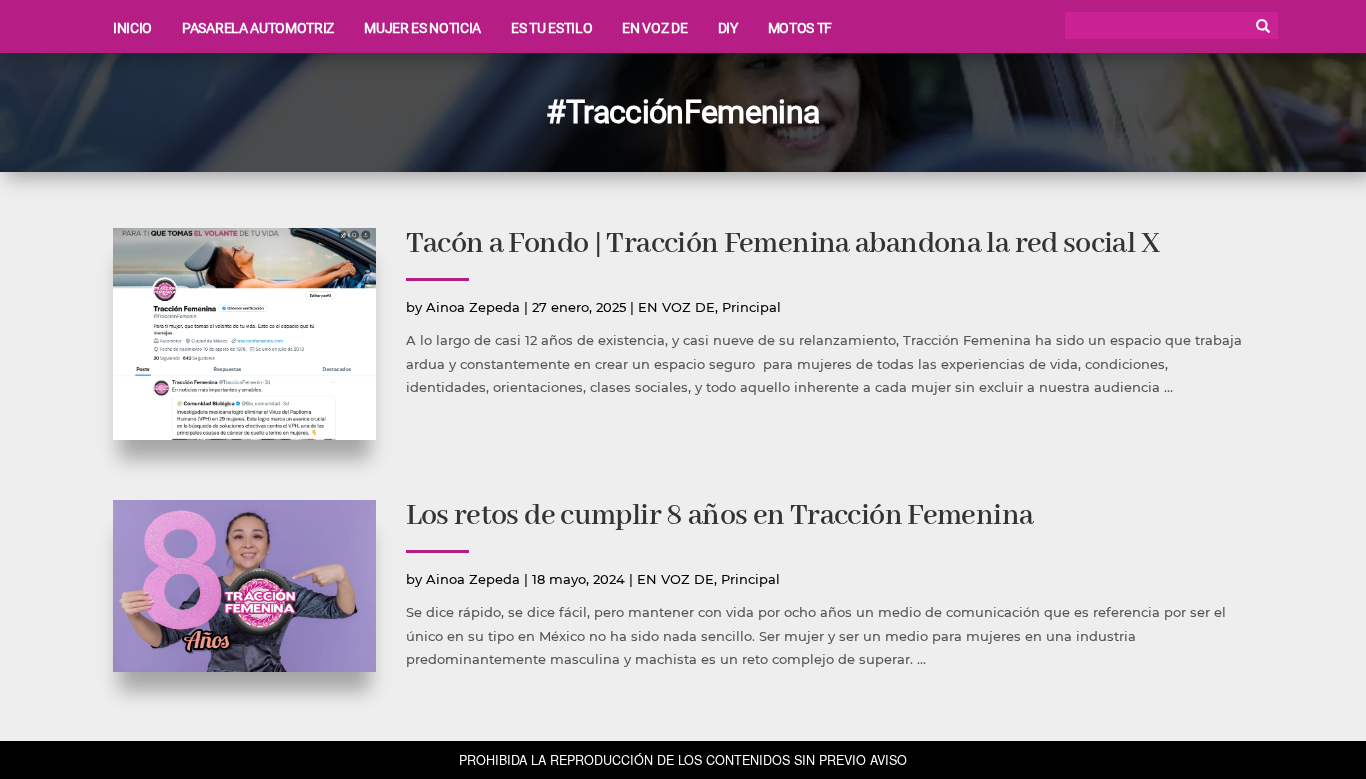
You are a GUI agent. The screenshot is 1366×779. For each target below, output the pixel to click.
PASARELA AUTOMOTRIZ (258, 28)
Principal (751, 307)
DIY (728, 28)
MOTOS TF (800, 28)
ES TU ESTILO (551, 28)
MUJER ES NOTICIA (422, 28)
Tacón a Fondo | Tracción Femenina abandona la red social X (782, 244)
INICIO (132, 28)
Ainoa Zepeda (473, 307)
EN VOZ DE (654, 28)
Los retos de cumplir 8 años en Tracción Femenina (720, 516)
